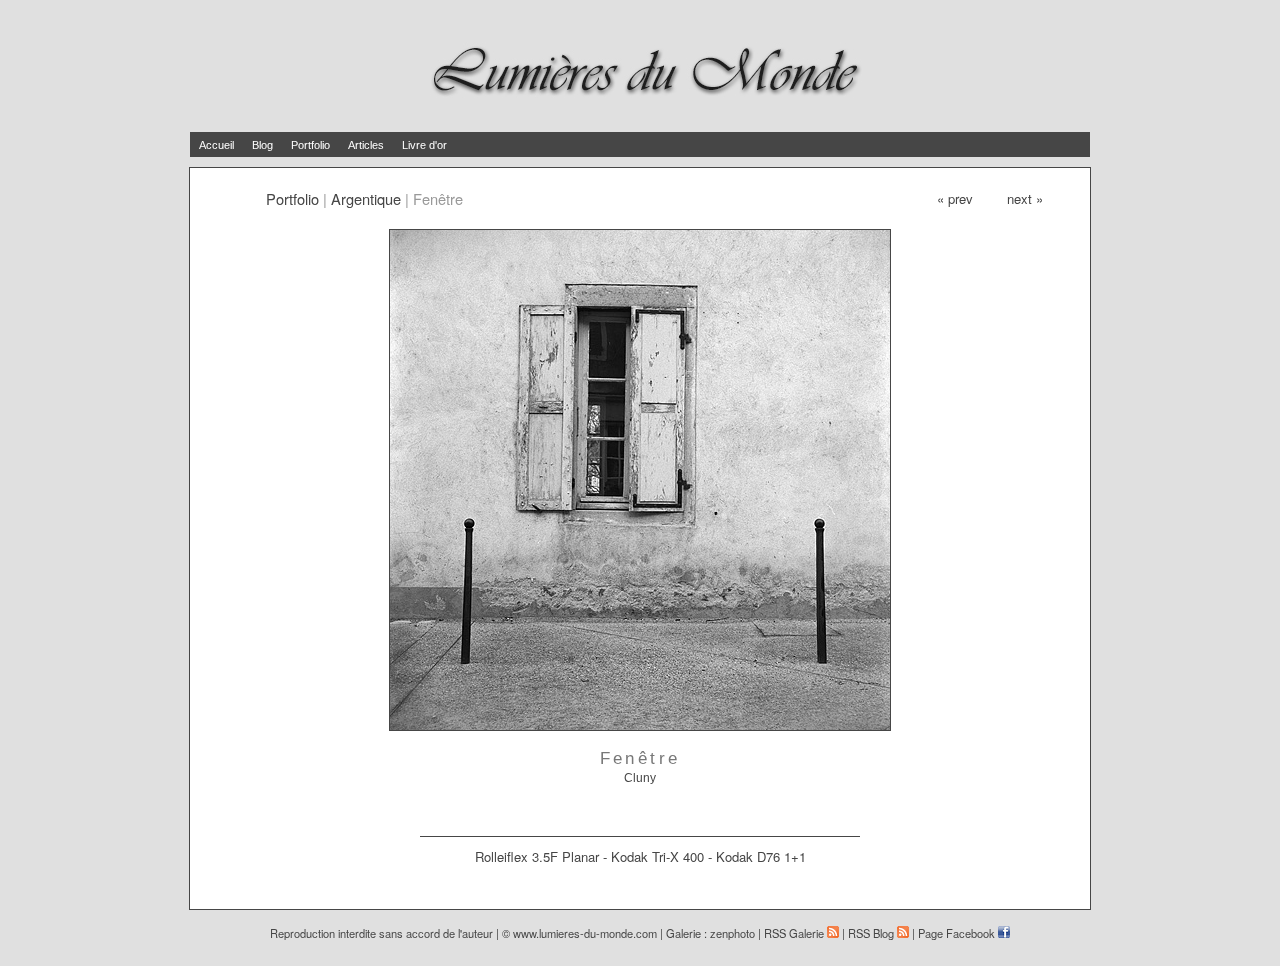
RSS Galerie (795, 933)
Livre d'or (424, 145)
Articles (366, 145)
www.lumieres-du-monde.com (585, 933)
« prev (955, 198)
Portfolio (310, 145)
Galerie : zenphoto (710, 933)
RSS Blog (872, 933)
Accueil (216, 145)
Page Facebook (958, 933)
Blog (262, 145)
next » (1025, 198)
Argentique (366, 198)
